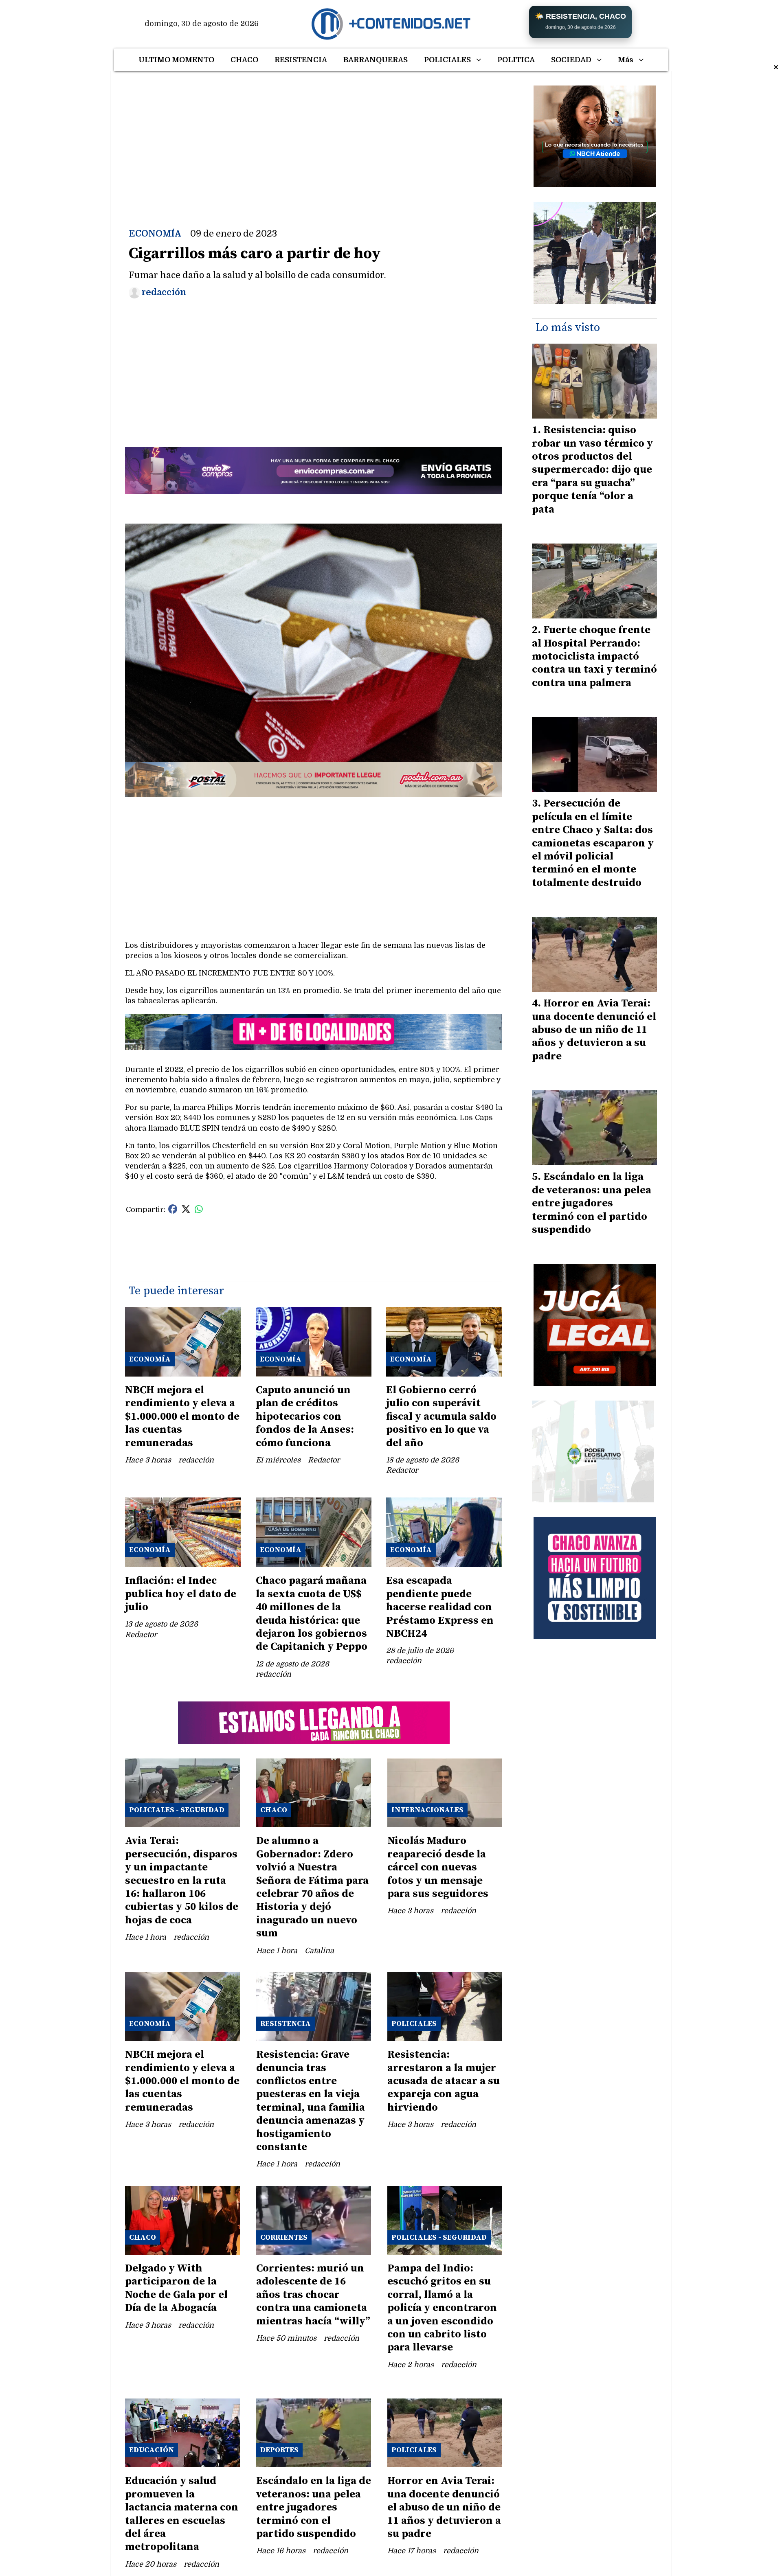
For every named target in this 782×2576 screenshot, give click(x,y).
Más (626, 60)
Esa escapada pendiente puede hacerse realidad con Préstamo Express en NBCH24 (440, 1607)
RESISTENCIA (301, 60)
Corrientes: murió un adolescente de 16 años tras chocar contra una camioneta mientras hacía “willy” (313, 2295)
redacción (164, 292)
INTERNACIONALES (427, 1810)
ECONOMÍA (155, 234)
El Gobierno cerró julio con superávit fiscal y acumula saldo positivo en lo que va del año (441, 1417)
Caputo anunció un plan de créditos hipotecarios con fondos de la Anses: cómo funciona (305, 1417)
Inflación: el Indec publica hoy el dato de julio (181, 1594)
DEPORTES (279, 2450)
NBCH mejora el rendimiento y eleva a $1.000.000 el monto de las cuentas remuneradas (182, 1417)
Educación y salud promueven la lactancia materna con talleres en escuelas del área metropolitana (182, 2514)
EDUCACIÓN (152, 2450)
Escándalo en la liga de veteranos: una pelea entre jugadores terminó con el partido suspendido (314, 2507)
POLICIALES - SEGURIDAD (177, 1810)
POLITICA (516, 60)
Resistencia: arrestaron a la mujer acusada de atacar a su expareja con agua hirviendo (444, 2081)
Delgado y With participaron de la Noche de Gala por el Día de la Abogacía (176, 2288)
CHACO (244, 60)
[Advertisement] (314, 143)
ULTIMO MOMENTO (176, 60)
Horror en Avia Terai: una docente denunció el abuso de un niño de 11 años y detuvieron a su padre (444, 2507)
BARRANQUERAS (376, 60)
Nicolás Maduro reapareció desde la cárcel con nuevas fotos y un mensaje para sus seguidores (438, 1867)
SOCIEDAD (571, 60)
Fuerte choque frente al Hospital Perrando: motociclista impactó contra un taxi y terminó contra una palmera (594, 657)
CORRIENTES (284, 2237)
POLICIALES (447, 60)
